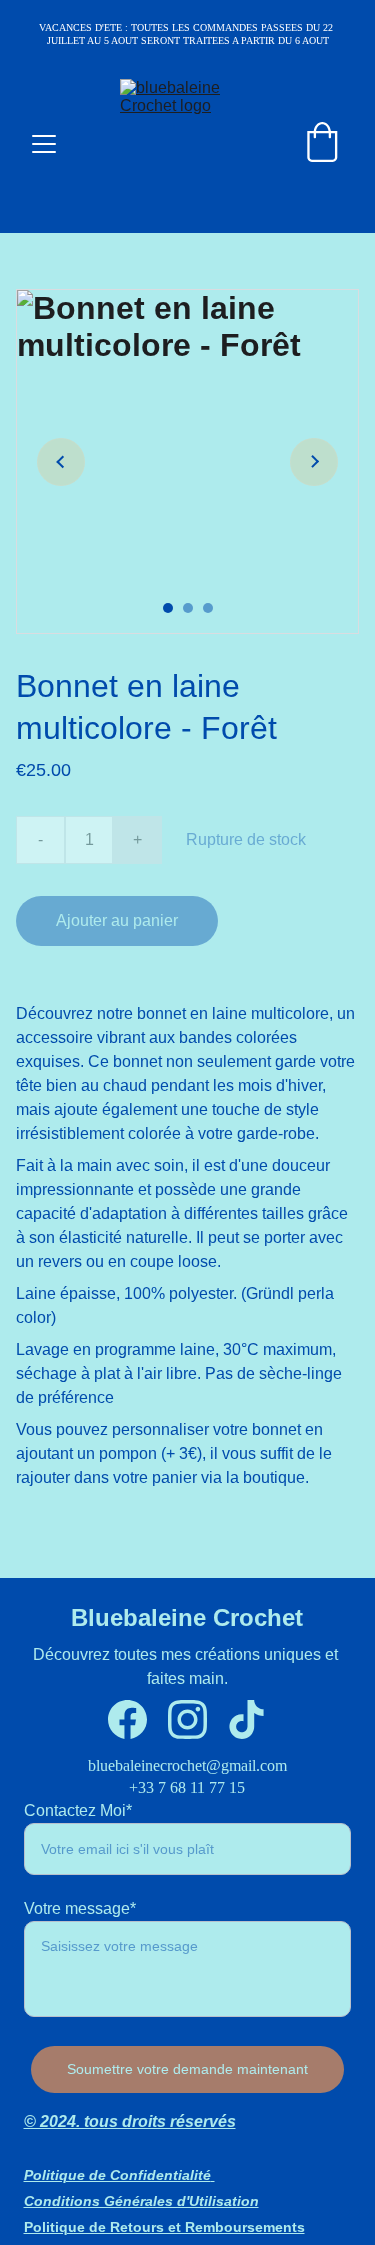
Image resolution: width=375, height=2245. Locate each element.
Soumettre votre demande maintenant (187, 2069)
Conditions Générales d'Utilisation (141, 2201)
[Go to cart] (322, 144)
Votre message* (80, 1908)
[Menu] (44, 144)
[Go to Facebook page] (127, 1719)
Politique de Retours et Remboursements (164, 2227)
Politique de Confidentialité (117, 2175)
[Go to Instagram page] (187, 1719)
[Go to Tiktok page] (246, 1719)
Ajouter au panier (117, 920)
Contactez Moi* (78, 1810)
